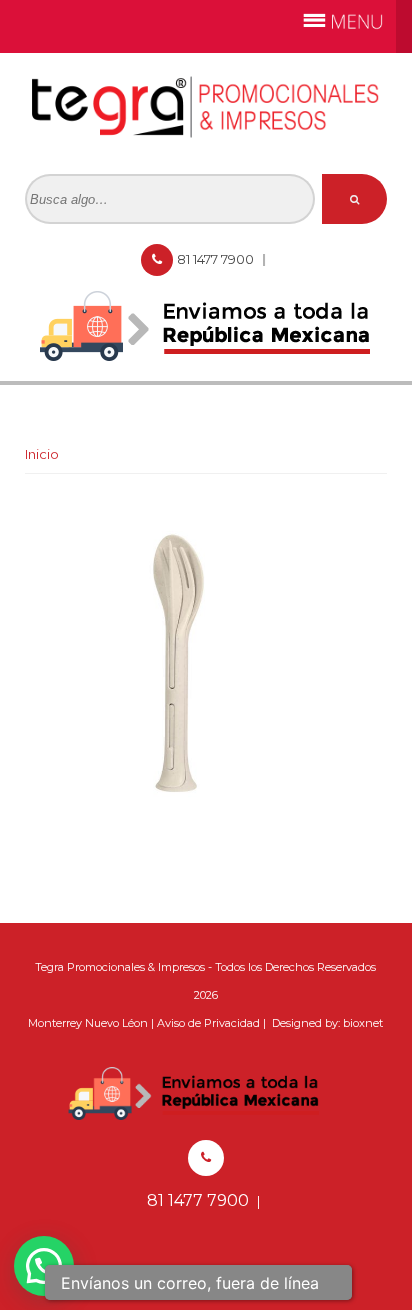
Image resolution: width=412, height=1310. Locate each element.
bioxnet (363, 1023)
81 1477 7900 (217, 259)
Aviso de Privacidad (208, 1023)
